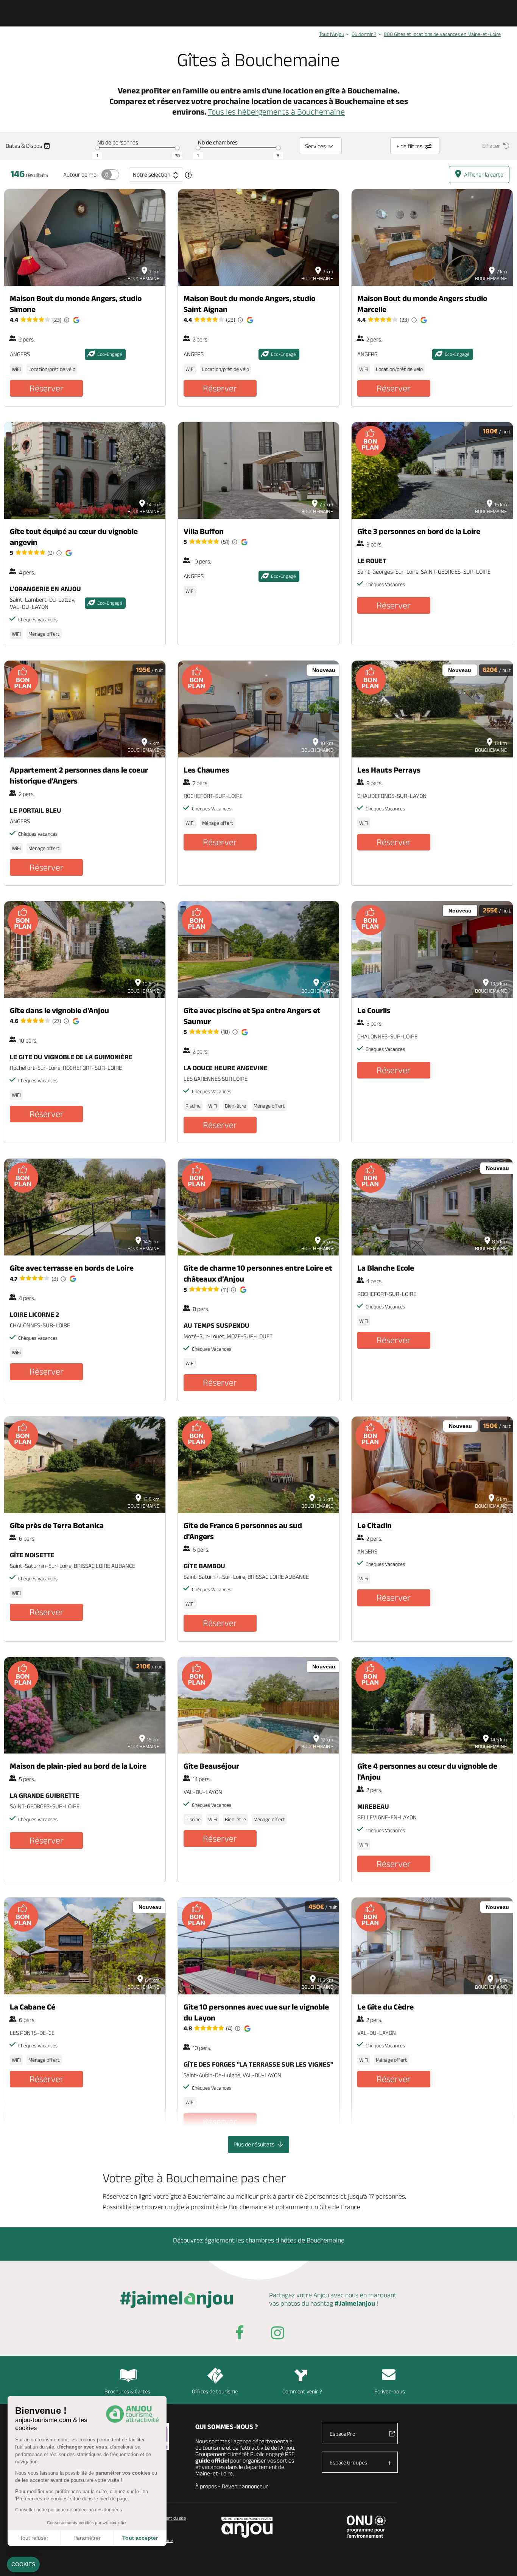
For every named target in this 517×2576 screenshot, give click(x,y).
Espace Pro (343, 2434)
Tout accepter (140, 2538)
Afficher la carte (484, 175)
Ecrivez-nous (390, 2391)
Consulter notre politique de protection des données (69, 2510)
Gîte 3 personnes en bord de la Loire (419, 531)
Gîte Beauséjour (211, 1766)
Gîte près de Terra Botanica (57, 1525)
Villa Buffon (204, 531)
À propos (206, 2486)
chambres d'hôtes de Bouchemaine (295, 2240)
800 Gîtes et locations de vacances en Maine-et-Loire (442, 34)
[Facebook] (240, 2334)
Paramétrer (87, 2538)
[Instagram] (277, 2334)
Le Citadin (375, 1525)
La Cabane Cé (33, 2007)
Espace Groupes (348, 2462)
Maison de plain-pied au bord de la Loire (78, 1766)
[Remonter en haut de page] (502, 2561)
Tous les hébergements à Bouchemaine (276, 112)
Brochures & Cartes (127, 2391)
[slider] (97, 148)
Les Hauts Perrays (389, 770)
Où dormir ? (364, 34)
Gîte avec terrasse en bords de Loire (72, 1268)
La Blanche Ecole (386, 1268)
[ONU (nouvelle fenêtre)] (366, 2526)
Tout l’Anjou (332, 34)
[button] (23, 2565)
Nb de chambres (218, 142)
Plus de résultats (255, 2144)
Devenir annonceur (245, 2486)
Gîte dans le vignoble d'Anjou (59, 1010)
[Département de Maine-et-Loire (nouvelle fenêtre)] (247, 2527)
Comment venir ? (302, 2391)
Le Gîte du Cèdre (385, 2007)
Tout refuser (34, 2538)
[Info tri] (188, 175)
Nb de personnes (118, 142)
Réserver (47, 388)
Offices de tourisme (215, 2391)
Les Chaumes (206, 770)
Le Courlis (374, 1010)
